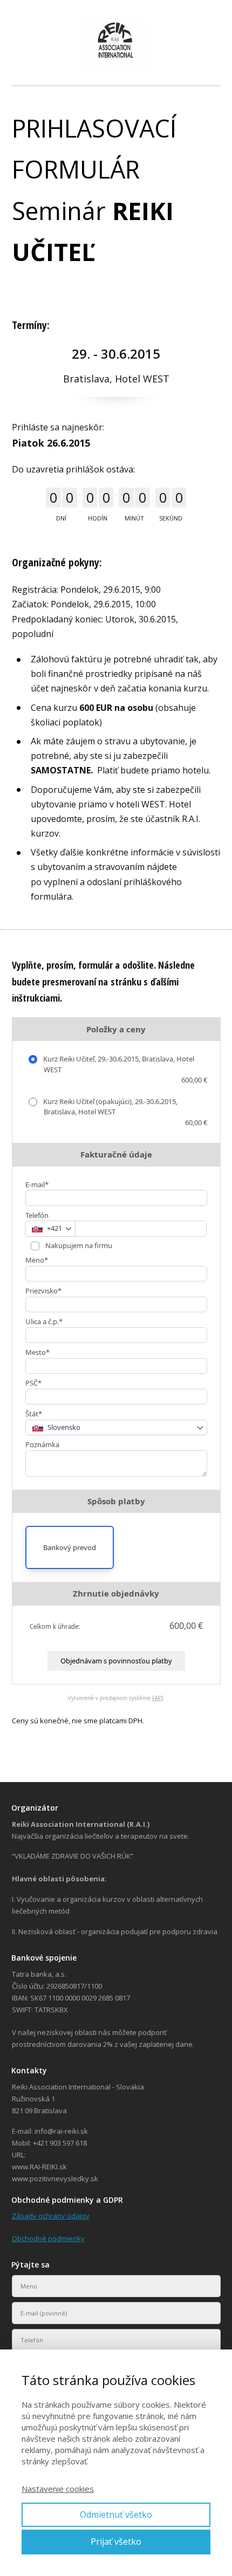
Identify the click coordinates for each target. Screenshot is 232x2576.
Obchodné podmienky (48, 2238)
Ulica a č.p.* (44, 1321)
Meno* (37, 1260)
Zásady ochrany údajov (51, 2216)
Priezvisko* (43, 1291)
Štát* (34, 1414)
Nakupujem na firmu (78, 1245)
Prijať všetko (116, 2541)
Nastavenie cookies (58, 2489)
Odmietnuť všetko (116, 2515)
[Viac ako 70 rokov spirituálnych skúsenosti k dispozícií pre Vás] (116, 43)
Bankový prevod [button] (70, 1547)
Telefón (37, 1215)
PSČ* (33, 1383)
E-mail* (37, 1184)
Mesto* (37, 1352)
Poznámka (42, 1444)
